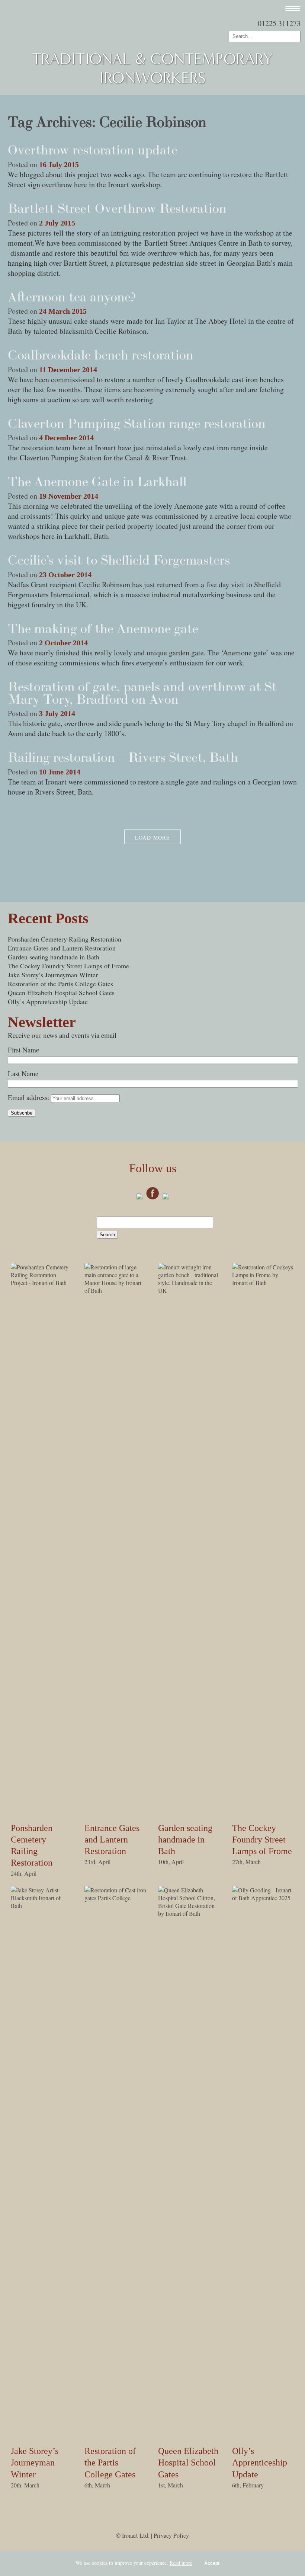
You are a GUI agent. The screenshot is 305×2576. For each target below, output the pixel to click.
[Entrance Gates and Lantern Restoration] (116, 1290)
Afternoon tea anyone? (72, 297)
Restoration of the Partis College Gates (60, 984)
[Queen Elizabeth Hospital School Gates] (189, 1913)
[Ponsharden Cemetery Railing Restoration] (42, 1283)
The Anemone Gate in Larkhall (97, 481)
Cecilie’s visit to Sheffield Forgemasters (119, 560)
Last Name (23, 1073)
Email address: (29, 1097)
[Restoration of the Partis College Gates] (116, 1898)
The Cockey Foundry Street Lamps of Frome (68, 966)
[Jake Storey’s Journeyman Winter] (42, 1906)
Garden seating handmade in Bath (54, 957)
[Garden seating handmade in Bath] (189, 1290)
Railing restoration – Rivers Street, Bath (123, 757)
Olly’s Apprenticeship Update (48, 1001)
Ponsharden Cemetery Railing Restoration (65, 939)
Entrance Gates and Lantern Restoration (62, 948)
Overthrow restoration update (93, 150)
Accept (212, 2563)
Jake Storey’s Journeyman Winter (53, 975)
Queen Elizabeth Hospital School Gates (61, 993)
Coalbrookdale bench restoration (101, 355)
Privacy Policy (171, 2535)
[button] (289, 9)
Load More (153, 838)
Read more (181, 2563)
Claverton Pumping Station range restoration (137, 423)
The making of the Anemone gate (103, 628)
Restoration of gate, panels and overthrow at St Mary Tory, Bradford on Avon (142, 693)
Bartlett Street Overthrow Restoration (117, 208)
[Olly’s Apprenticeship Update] (263, 1898)
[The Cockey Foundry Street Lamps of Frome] (263, 1283)
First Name (23, 1050)
